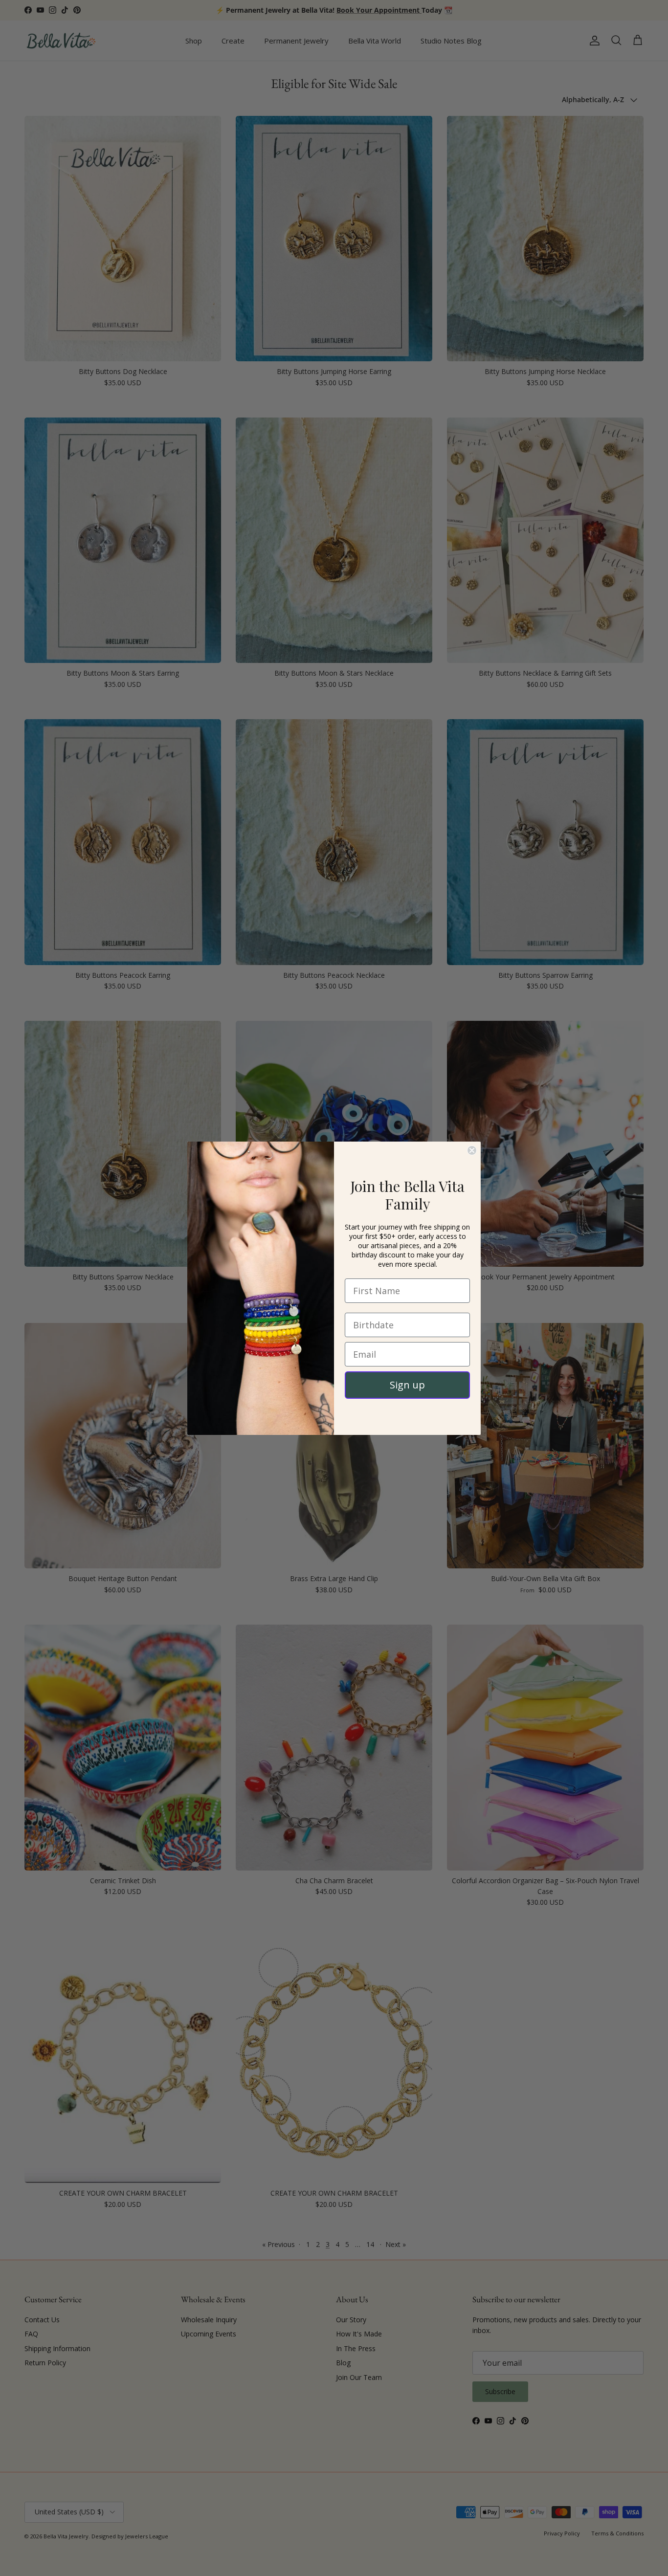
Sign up (407, 1385)
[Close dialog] (472, 1150)
